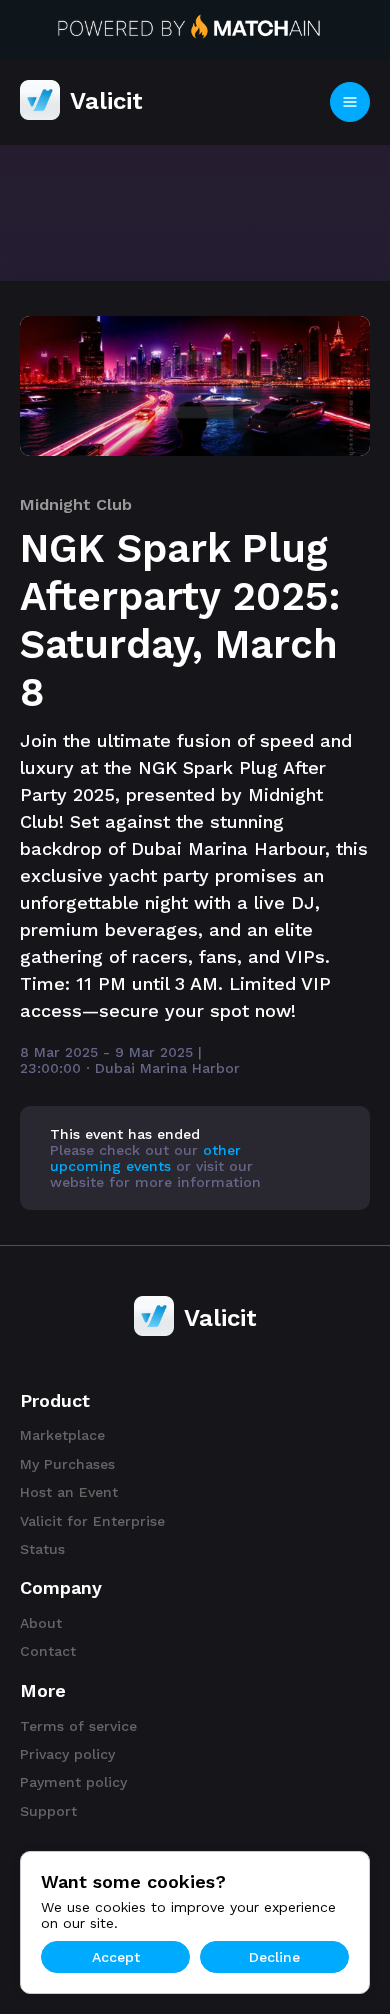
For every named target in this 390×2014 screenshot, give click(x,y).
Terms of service (78, 1726)
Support (48, 1811)
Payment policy (73, 1782)
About (41, 1623)
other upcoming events (145, 1158)
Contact (48, 1651)
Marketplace (62, 1435)
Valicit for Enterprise (92, 1521)
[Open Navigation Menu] (350, 102)
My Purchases (67, 1464)
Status (42, 1549)
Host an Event (69, 1492)
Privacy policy (67, 1754)
